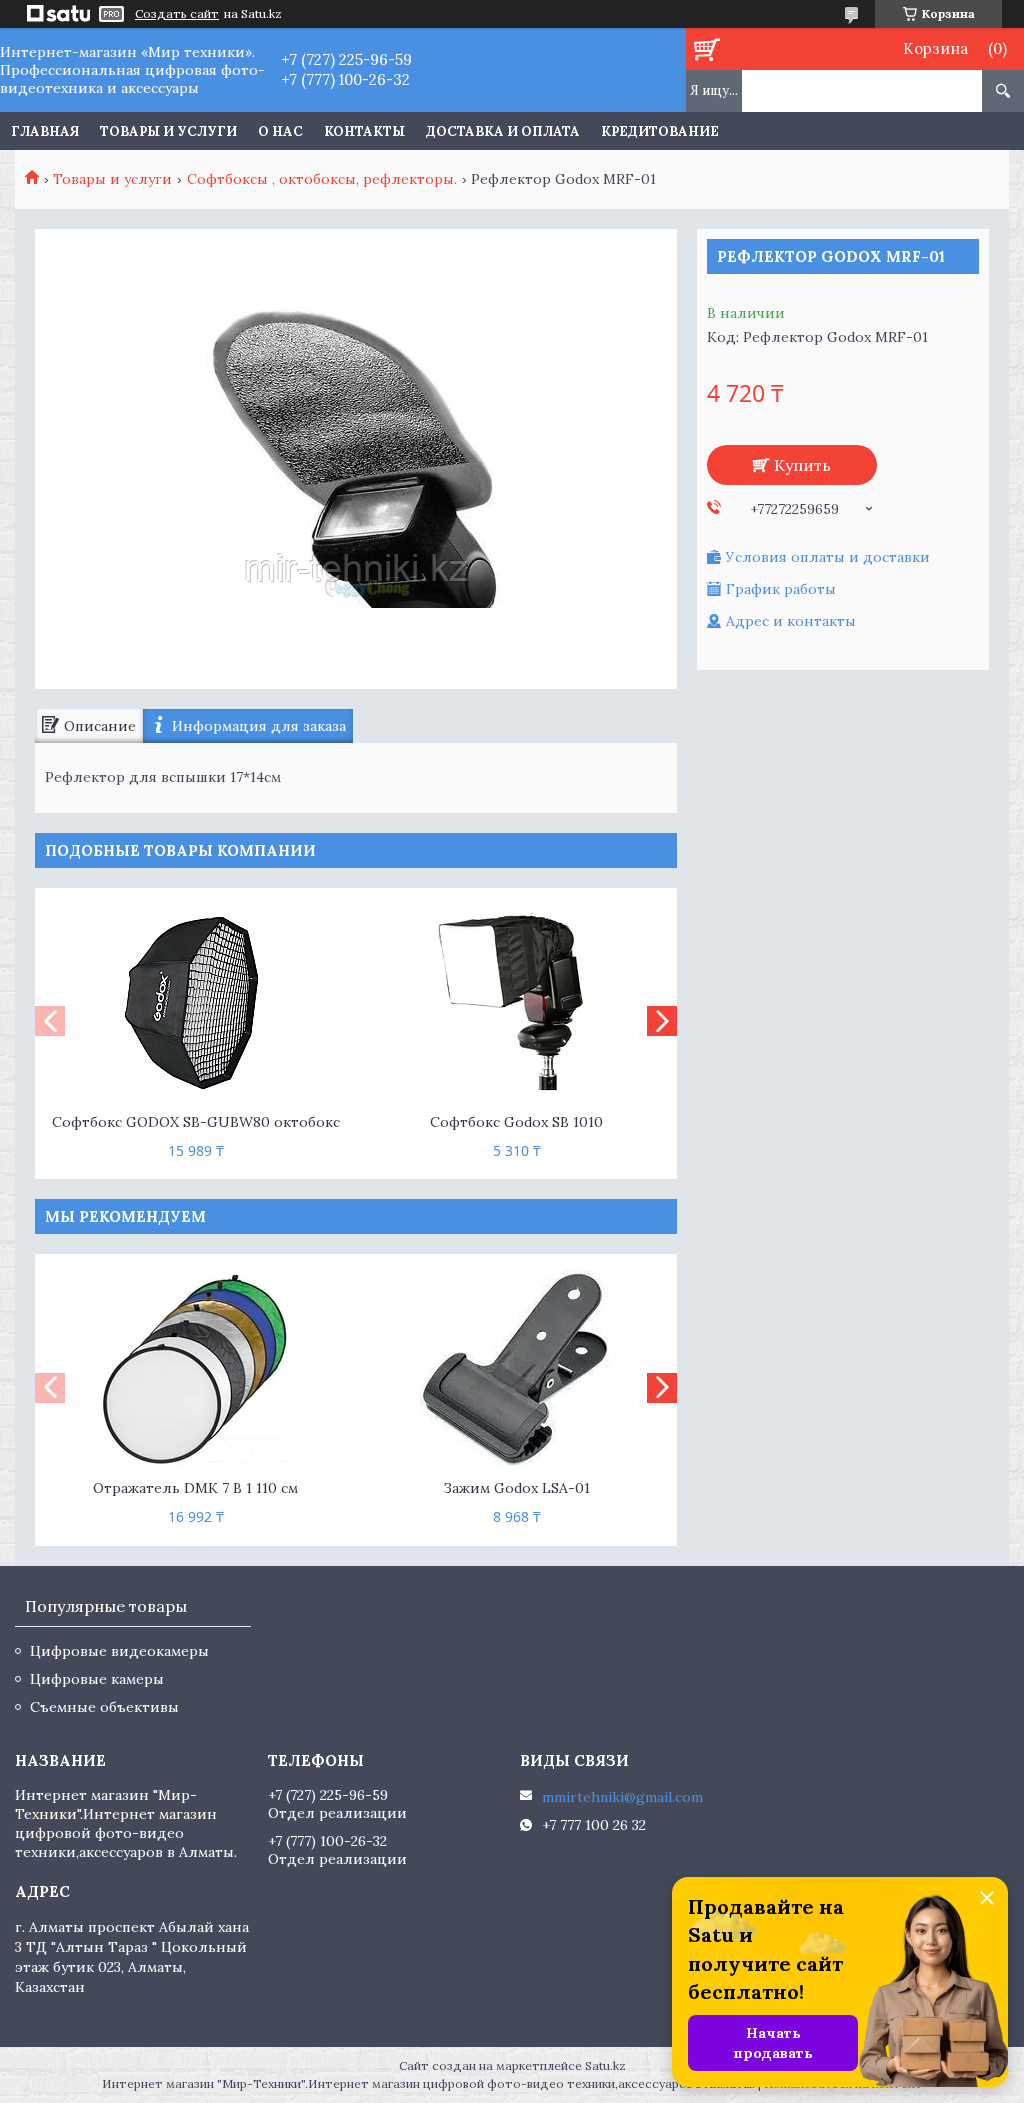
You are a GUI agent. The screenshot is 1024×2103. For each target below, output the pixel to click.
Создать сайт (177, 14)
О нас (280, 131)
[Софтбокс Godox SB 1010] (516, 1003)
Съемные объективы (104, 1707)
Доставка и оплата (503, 131)
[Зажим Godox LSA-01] (516, 1369)
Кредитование (660, 131)
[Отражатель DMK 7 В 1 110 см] (195, 1369)
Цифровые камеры (97, 1679)
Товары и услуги (168, 131)
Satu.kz (605, 2065)
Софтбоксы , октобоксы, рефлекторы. (322, 179)
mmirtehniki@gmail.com (622, 1797)
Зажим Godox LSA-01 (516, 1488)
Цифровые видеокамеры (119, 1651)
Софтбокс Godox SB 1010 (516, 1122)
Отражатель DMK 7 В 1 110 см (195, 1488)
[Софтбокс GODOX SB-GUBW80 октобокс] (195, 1003)
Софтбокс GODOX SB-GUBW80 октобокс (196, 1122)
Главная (45, 131)
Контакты (364, 131)
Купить (802, 465)
